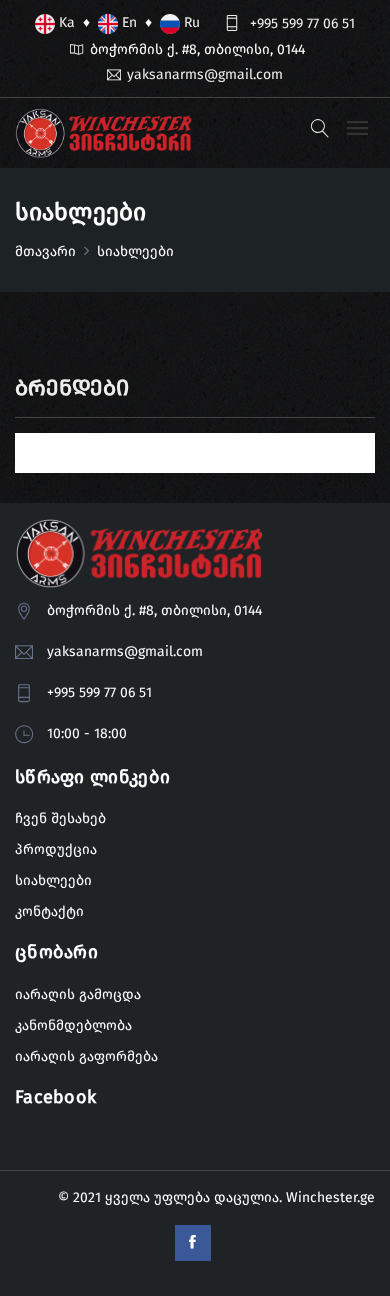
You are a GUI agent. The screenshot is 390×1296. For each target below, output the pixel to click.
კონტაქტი (49, 911)
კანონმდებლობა (73, 1025)
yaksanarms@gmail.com (205, 74)
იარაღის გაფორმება (86, 1056)
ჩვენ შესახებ (60, 818)
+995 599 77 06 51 (302, 23)
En (127, 22)
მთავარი (45, 251)
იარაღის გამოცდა (78, 994)
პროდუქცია (56, 849)
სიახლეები (53, 880)
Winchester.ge (330, 1197)
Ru (190, 22)
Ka (65, 22)
